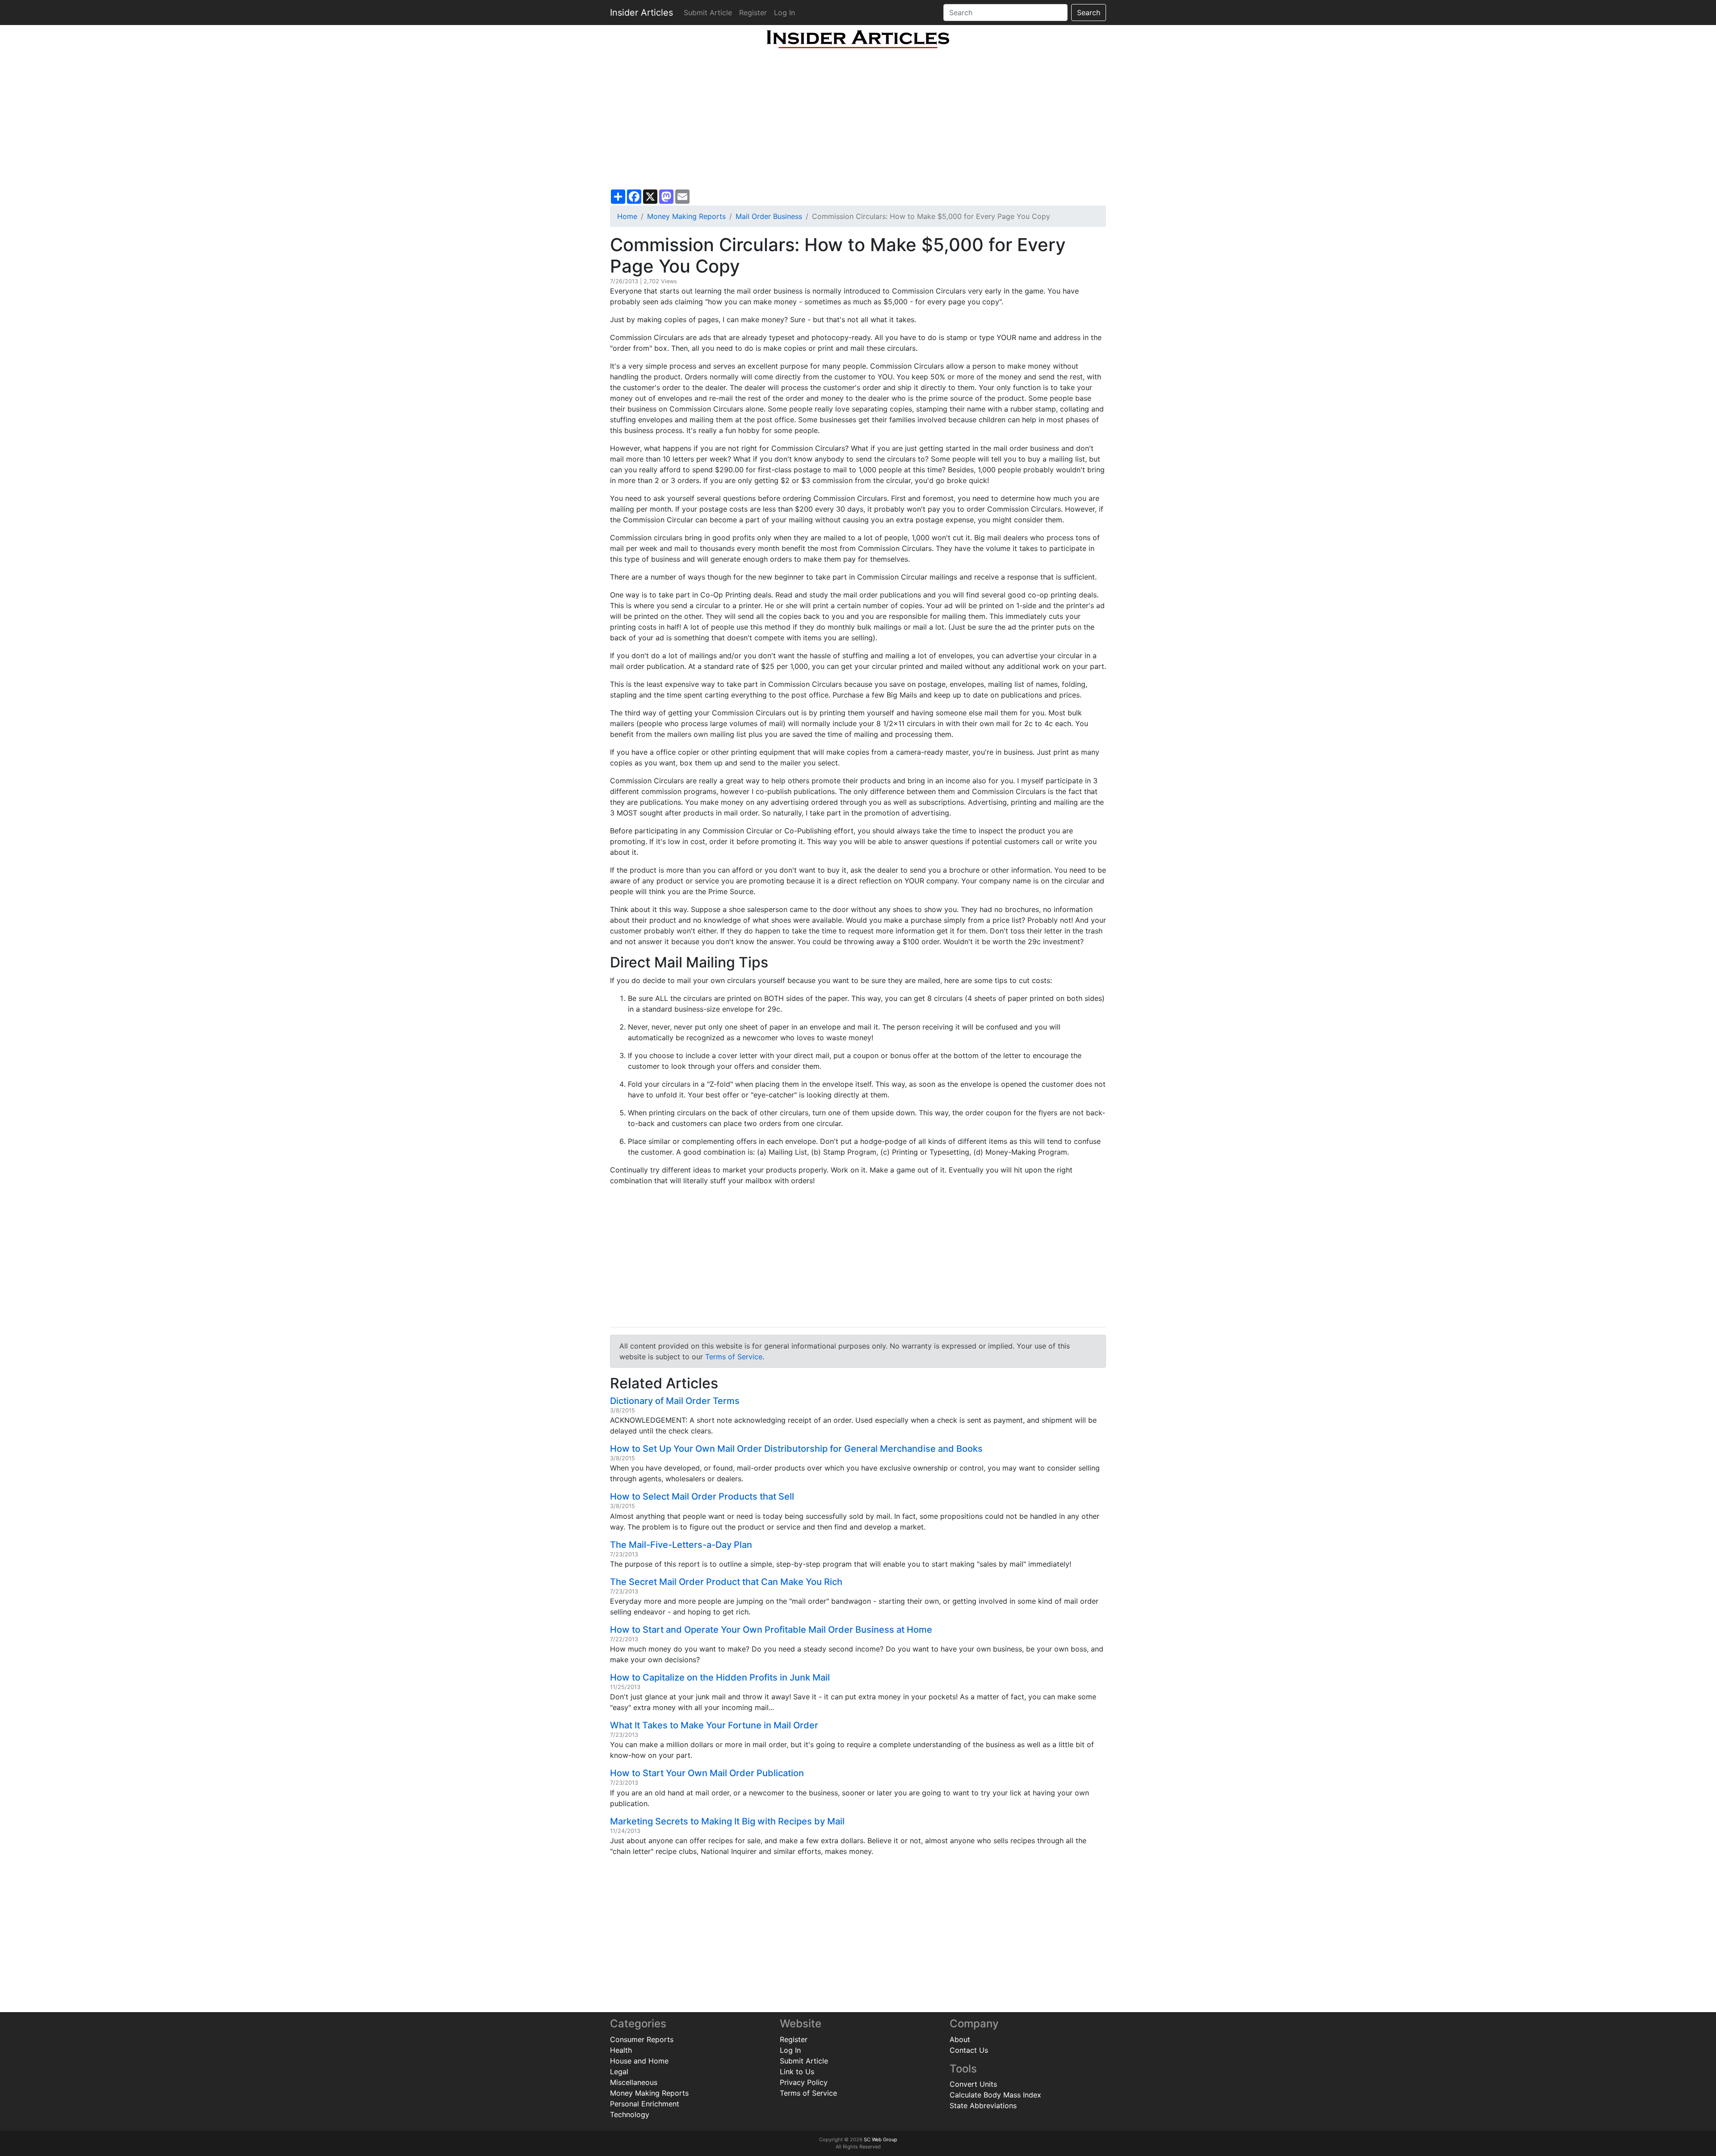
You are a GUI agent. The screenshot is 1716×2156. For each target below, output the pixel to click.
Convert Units (973, 2084)
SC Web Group (881, 2139)
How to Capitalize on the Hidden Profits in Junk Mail (720, 1677)
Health (621, 2050)
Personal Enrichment (645, 2104)
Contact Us (969, 2050)
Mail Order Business (769, 216)
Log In (784, 13)
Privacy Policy (804, 2082)
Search (1089, 13)
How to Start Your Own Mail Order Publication (707, 1773)
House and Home (639, 2061)
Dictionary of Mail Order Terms (675, 1401)
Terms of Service (734, 1357)
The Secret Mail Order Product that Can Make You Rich (726, 1582)
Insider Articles (641, 13)
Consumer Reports (642, 2039)
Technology (630, 2114)
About (960, 2039)
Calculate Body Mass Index (995, 2095)
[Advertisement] (858, 119)
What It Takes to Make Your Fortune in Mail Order (714, 1725)
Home (627, 216)
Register (753, 13)
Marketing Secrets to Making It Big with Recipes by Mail (727, 1821)
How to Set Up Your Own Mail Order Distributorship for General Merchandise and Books (796, 1449)
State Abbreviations (983, 2106)
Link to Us (797, 2072)
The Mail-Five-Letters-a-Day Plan (681, 1545)
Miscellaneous (634, 2082)
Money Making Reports (686, 216)
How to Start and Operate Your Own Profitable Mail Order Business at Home (771, 1630)
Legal (619, 2072)
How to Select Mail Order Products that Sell (702, 1496)
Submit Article (708, 13)
